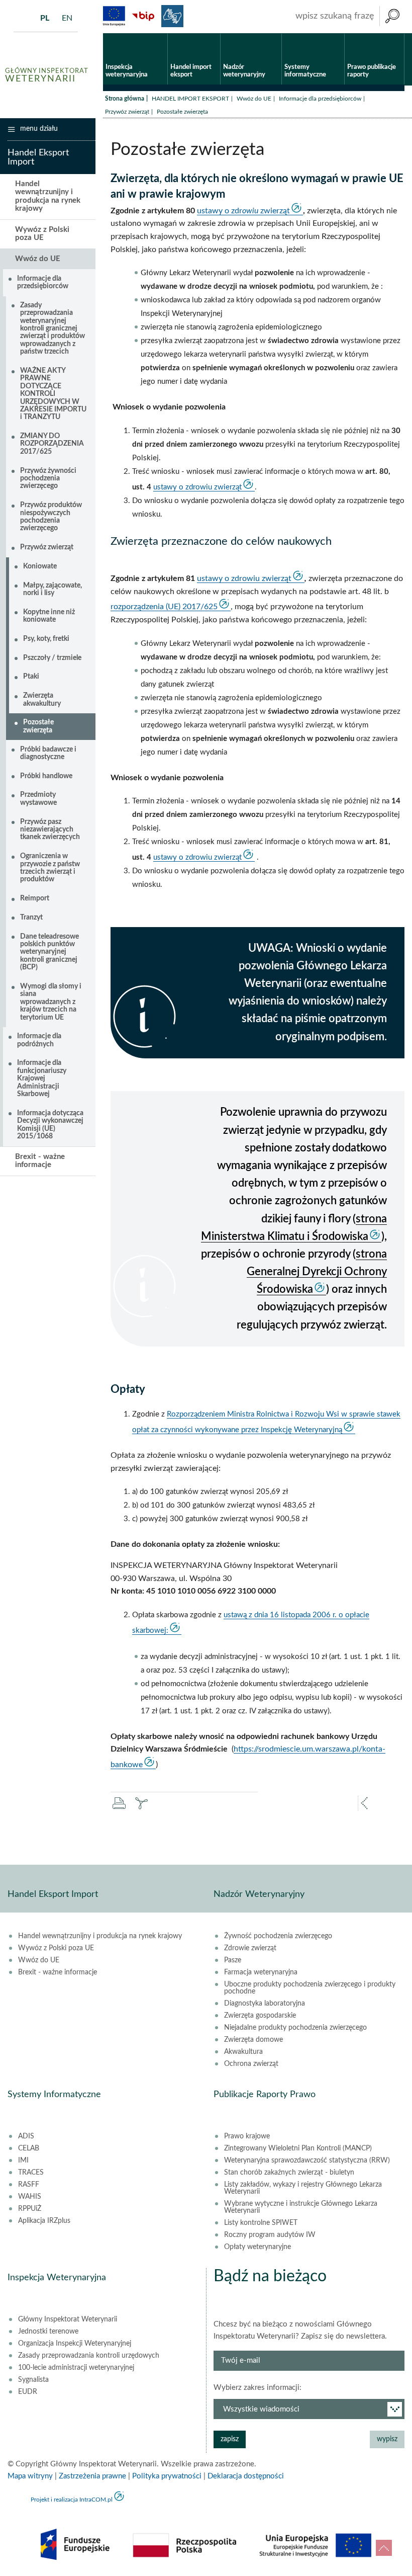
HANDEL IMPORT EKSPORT (190, 99)
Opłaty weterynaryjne (257, 2247)
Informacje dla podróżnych (39, 1040)
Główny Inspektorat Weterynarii (68, 2319)
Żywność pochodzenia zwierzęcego (278, 1936)
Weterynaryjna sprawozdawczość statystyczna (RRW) (307, 2160)
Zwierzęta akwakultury (42, 699)
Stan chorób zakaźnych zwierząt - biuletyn (289, 2173)
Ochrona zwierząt (251, 2064)
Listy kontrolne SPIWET (261, 2223)
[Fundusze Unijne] (114, 16)
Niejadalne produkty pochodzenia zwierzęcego (295, 2028)
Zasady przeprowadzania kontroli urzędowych (89, 2356)
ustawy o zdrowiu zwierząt (197, 487)
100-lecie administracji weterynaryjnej (76, 2368)
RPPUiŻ (30, 2209)
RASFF (29, 2185)
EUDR (28, 2392)
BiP (143, 16)
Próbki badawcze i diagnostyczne (48, 753)
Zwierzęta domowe (253, 2040)
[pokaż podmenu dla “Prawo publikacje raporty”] (397, 34)
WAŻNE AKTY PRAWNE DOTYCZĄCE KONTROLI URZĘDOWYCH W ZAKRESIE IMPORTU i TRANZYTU (53, 394)
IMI (23, 2160)
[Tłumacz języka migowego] (172, 16)
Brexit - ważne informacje (40, 1161)
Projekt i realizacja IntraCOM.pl (72, 2500)
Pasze (233, 1960)
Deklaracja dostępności (246, 2476)
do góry (384, 2548)
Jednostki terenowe (48, 2332)
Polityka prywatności (167, 2476)
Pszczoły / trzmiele (52, 658)
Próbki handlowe (46, 776)
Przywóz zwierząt (127, 112)
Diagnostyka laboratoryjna (265, 2004)
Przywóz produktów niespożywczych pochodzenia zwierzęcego (51, 517)
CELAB (29, 2148)
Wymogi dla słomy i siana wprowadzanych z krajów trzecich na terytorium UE (51, 1002)
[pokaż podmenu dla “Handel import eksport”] (213, 34)
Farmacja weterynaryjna (261, 1972)
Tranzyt (31, 918)
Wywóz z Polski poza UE (42, 234)
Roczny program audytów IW (270, 2235)
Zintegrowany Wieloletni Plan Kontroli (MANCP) (298, 2148)
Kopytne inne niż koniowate (49, 616)
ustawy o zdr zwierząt (243, 211)
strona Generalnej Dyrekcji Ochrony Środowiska (317, 1272)
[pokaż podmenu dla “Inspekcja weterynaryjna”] (160, 34)
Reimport (35, 898)
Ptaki (31, 677)
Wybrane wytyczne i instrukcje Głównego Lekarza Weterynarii (301, 2207)
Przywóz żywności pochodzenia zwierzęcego (48, 479)
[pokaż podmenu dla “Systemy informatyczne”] (337, 34)
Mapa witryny (30, 2476)
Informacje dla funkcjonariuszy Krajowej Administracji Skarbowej (42, 1078)
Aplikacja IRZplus (44, 2221)
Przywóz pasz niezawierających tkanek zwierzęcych (50, 830)
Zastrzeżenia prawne (92, 2476)
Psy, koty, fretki (46, 639)
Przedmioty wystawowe (38, 799)
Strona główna (125, 99)
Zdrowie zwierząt (250, 1948)
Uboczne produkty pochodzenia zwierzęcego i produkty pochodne (310, 1988)
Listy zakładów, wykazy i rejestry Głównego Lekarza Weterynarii (303, 2188)
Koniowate (40, 566)
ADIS (26, 2136)
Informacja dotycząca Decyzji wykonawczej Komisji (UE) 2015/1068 (50, 1125)
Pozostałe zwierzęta (38, 726)
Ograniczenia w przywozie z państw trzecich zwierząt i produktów (50, 868)
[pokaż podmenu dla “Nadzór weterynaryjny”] (274, 34)
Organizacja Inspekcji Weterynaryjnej (75, 2344)
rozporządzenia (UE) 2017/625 (164, 607)
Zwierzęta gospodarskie (260, 2016)
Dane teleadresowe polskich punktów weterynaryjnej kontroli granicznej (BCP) (49, 952)
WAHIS (30, 2197)
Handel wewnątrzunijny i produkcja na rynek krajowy (48, 196)
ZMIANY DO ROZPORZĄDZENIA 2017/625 (52, 444)
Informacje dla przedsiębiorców (320, 99)
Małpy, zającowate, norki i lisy (53, 589)
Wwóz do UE (254, 99)
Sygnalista (33, 2380)
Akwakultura (243, 2052)
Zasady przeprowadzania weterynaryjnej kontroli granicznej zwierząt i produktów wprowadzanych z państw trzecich (53, 328)
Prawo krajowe (247, 2136)
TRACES (31, 2173)
